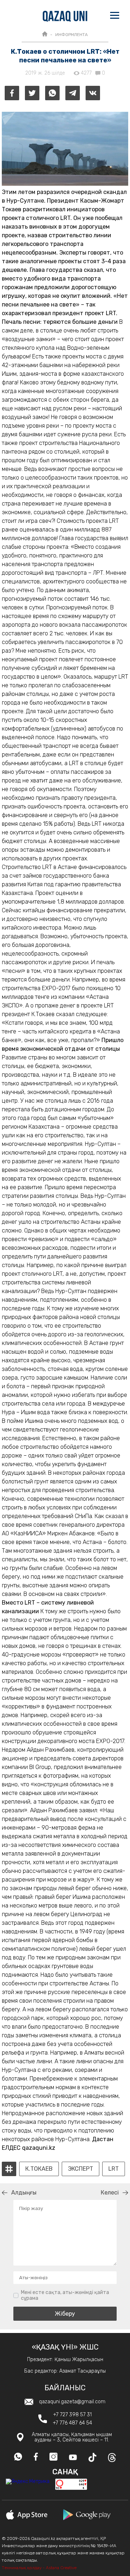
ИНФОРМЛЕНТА (71, 35)
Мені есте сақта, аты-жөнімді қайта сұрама (65, 2295)
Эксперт (81, 2169)
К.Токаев (39, 2169)
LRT (114, 2169)
